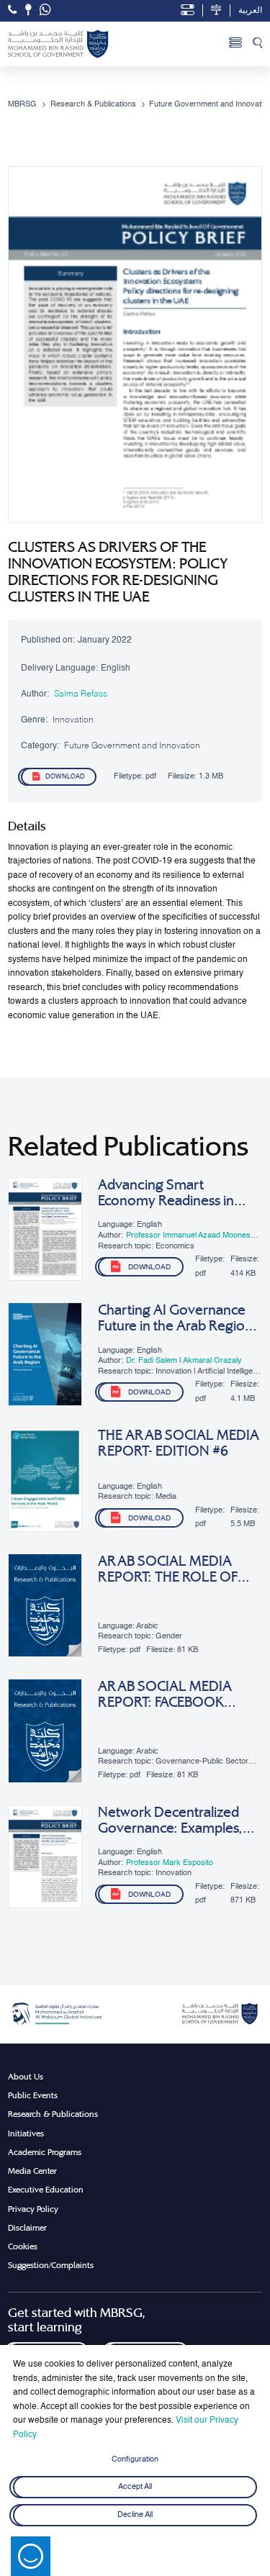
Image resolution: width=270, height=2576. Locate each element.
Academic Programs (45, 2152)
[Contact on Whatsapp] (45, 11)
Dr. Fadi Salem (153, 1361)
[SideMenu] (235, 44)
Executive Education (46, 2190)
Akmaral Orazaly (212, 1361)
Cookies (23, 2246)
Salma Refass (81, 694)
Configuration (135, 2459)
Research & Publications (53, 2114)
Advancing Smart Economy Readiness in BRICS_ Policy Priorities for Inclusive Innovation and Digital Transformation (177, 1193)
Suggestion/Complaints (51, 2265)
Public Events (33, 2095)
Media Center (32, 2171)
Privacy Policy (33, 2209)
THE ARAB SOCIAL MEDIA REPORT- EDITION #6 (179, 1443)
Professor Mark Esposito (170, 1863)
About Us (26, 2077)
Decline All (135, 2516)
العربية (250, 11)
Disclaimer (27, 2228)
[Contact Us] (28, 10)
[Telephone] (12, 10)
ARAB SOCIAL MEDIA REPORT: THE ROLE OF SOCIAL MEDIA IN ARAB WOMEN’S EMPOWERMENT (173, 1569)
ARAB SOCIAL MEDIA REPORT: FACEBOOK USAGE (165, 1695)
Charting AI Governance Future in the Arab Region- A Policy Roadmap (177, 1318)
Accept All (135, 2487)
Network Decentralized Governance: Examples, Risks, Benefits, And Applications (170, 1820)
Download (65, 777)
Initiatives (26, 2133)
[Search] (257, 44)
